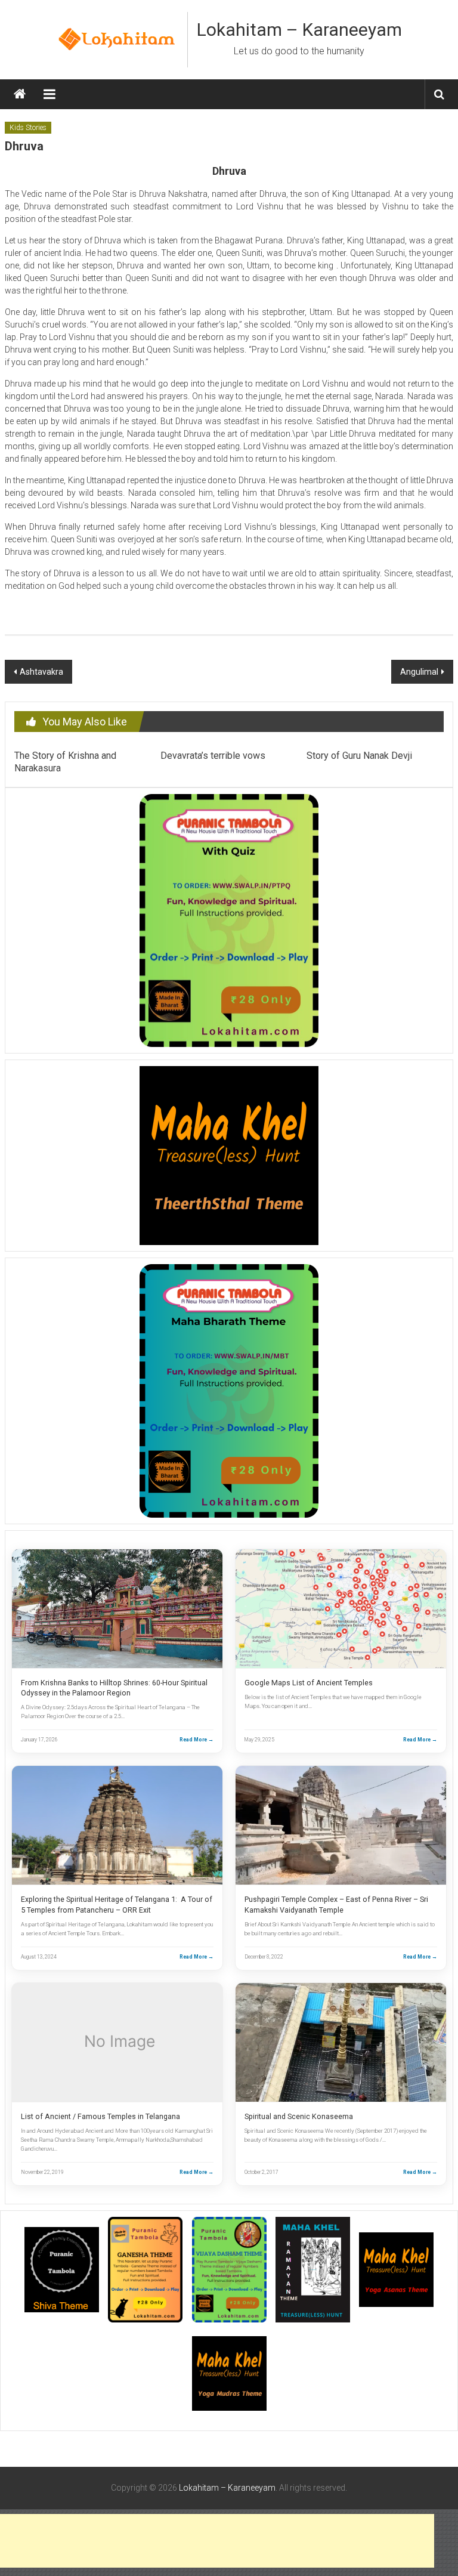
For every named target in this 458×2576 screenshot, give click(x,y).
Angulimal (419, 672)
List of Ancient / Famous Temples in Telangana (100, 2116)
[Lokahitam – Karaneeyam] (20, 94)
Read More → (196, 1740)
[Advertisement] (217, 2541)
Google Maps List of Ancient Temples (309, 1683)
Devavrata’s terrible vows (213, 756)
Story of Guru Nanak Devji (359, 756)
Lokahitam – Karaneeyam (299, 30)
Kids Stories (28, 128)
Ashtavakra (41, 672)
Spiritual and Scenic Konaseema (299, 2116)
